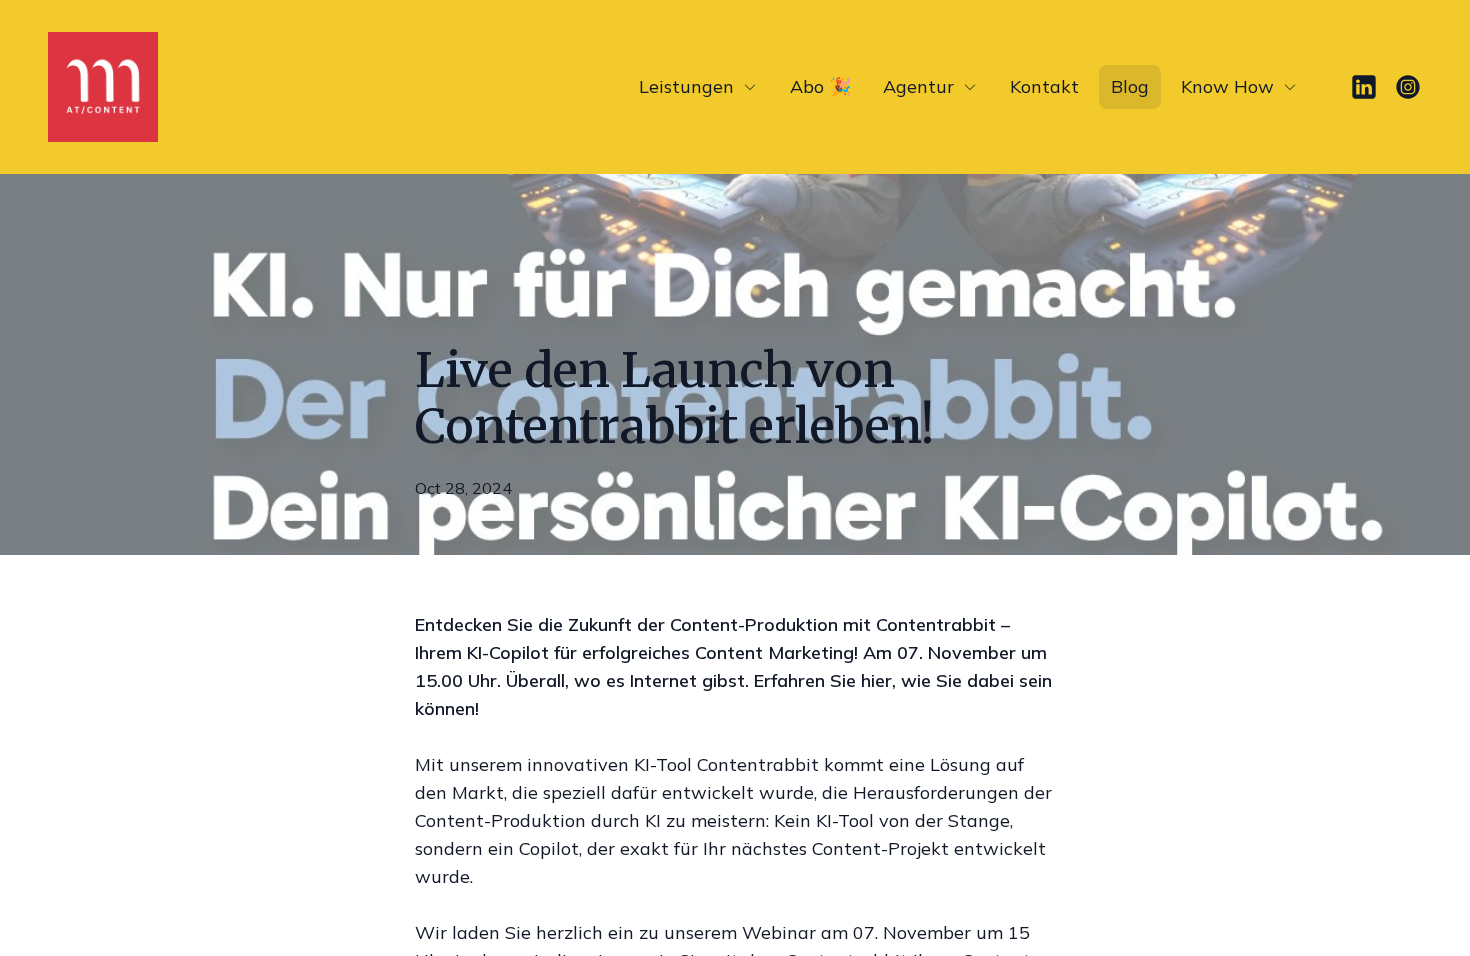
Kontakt (1044, 86)
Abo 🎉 (820, 86)
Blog (1130, 86)
